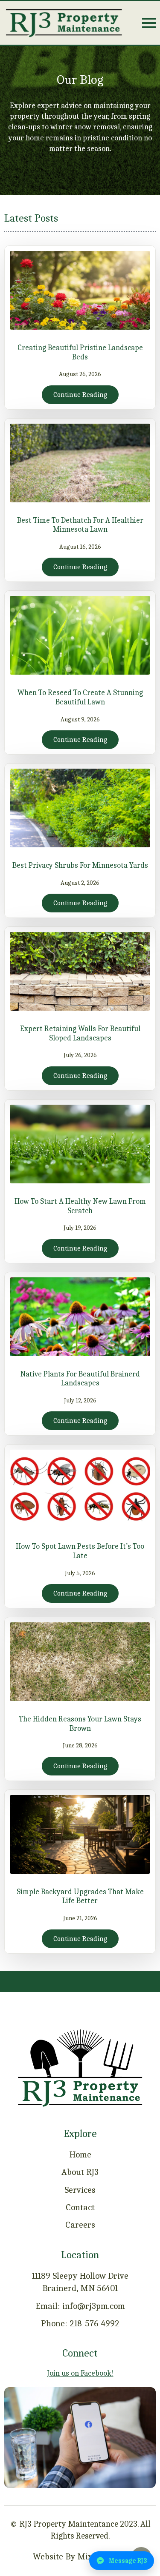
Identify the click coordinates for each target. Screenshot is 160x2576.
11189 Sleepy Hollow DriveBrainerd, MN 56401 (80, 2282)
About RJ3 (80, 2172)
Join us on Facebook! (80, 2373)
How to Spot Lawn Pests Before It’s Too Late (80, 1551)
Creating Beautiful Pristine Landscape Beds (80, 352)
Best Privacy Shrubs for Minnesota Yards (80, 865)
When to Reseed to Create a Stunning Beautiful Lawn (80, 697)
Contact (80, 2207)
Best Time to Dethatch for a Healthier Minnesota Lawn (80, 525)
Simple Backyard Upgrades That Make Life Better (80, 1896)
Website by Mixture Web (80, 2556)
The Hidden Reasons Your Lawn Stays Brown (80, 1724)
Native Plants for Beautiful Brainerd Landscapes (80, 1379)
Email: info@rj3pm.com (80, 2306)
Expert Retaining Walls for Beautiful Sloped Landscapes (80, 1033)
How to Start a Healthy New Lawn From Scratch (80, 1206)
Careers (80, 2225)
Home (80, 2154)
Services (80, 2190)
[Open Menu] (149, 23)
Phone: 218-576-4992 (80, 2323)
